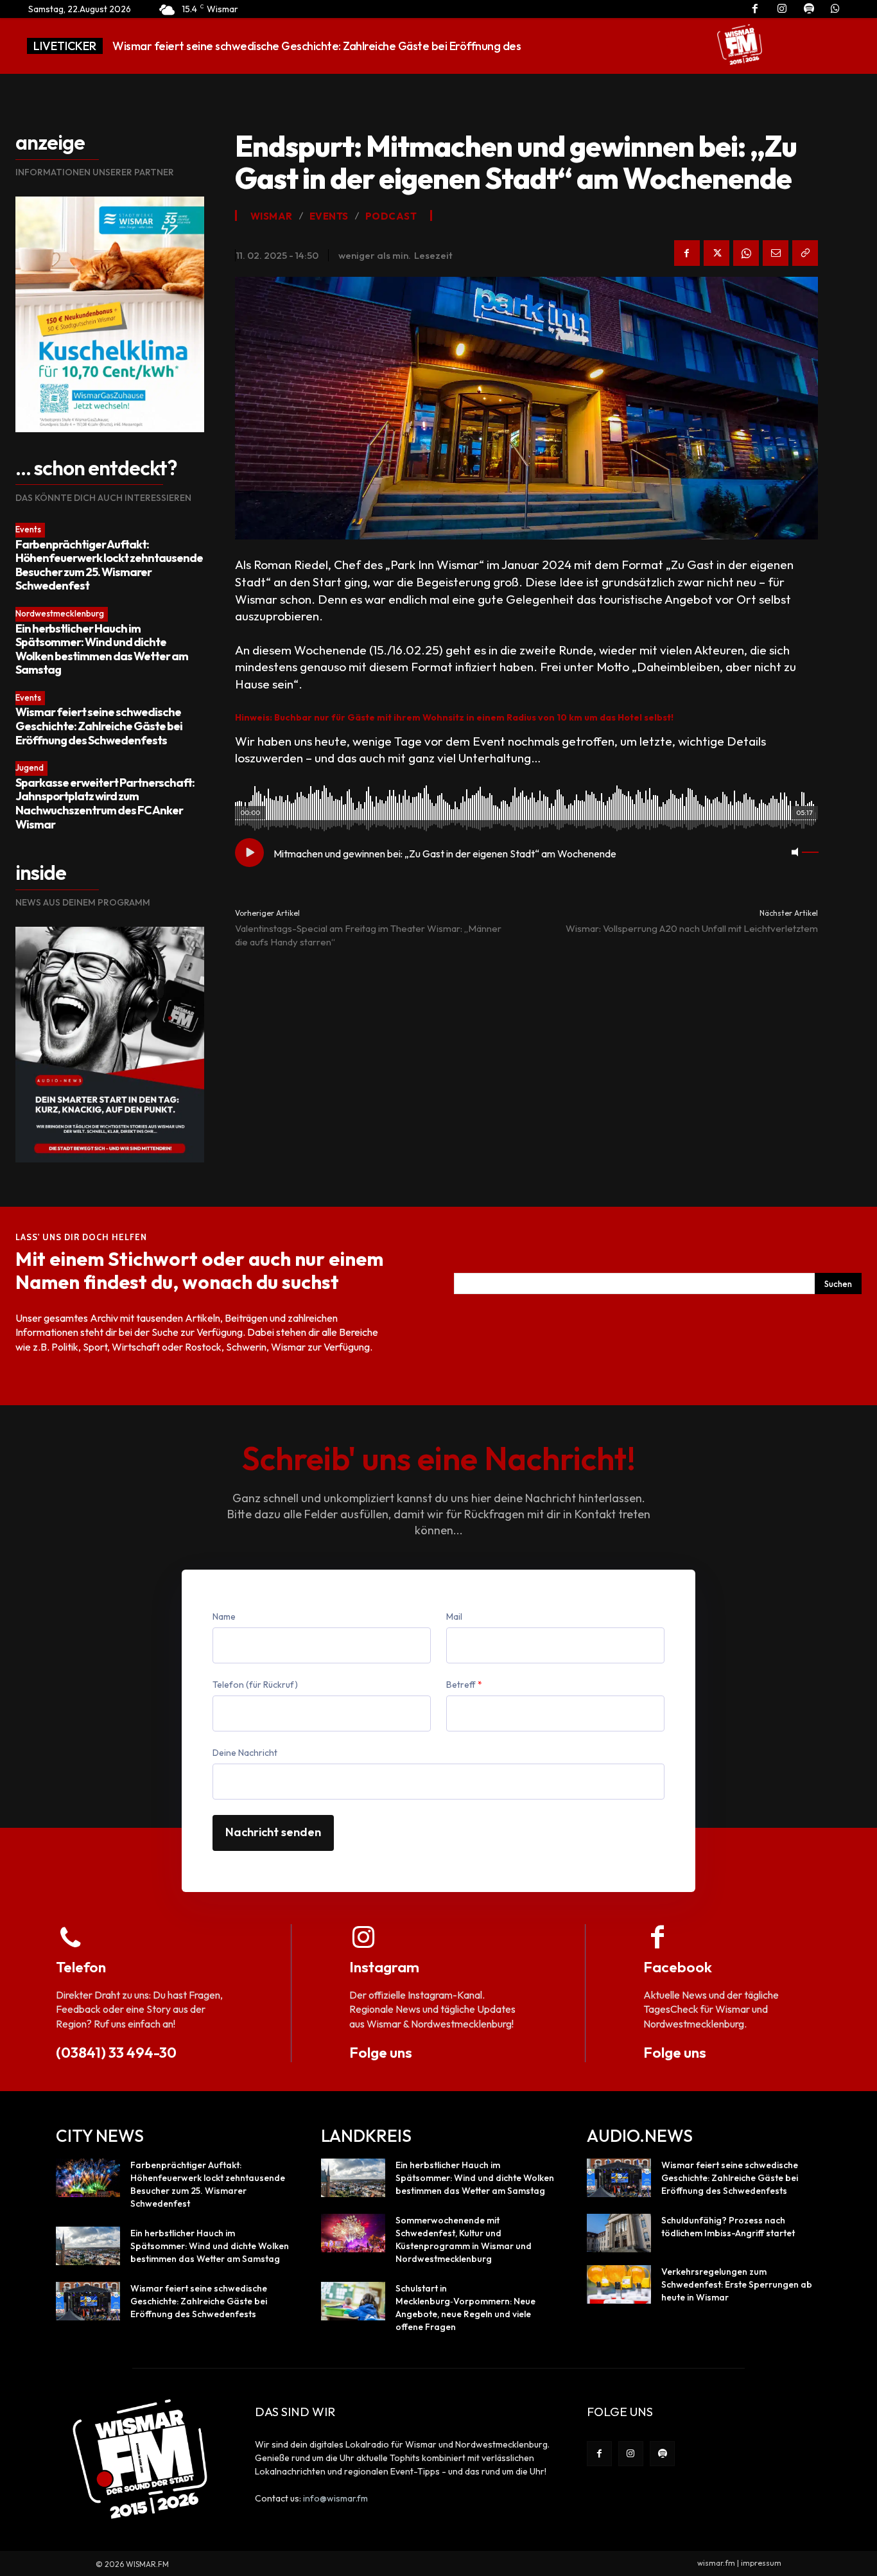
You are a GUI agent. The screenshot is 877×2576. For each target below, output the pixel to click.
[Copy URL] (805, 253)
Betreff (464, 1685)
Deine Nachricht (245, 1753)
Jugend (30, 767)
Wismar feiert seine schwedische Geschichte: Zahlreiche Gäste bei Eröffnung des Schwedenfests (99, 726)
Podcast (391, 216)
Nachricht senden (273, 1832)
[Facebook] (687, 253)
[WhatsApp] (746, 253)
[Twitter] (716, 253)
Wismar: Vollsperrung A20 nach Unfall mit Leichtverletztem (692, 928)
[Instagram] (631, 2454)
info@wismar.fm (335, 2498)
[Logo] (740, 44)
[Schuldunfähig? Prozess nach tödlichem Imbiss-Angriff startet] (619, 2233)
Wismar (272, 216)
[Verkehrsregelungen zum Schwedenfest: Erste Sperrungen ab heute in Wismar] (619, 2284)
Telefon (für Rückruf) (255, 1685)
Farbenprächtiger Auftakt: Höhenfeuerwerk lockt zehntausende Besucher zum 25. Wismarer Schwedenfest (109, 565)
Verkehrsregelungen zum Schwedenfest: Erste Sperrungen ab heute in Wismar (737, 2284)
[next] (667, 46)
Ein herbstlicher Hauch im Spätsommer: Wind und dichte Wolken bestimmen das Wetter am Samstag (102, 649)
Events (28, 529)
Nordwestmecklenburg (60, 613)
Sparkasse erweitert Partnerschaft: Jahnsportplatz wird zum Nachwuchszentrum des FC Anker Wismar (105, 803)
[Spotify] (662, 2454)
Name (224, 1617)
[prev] (646, 46)
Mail (454, 1617)
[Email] (776, 253)
